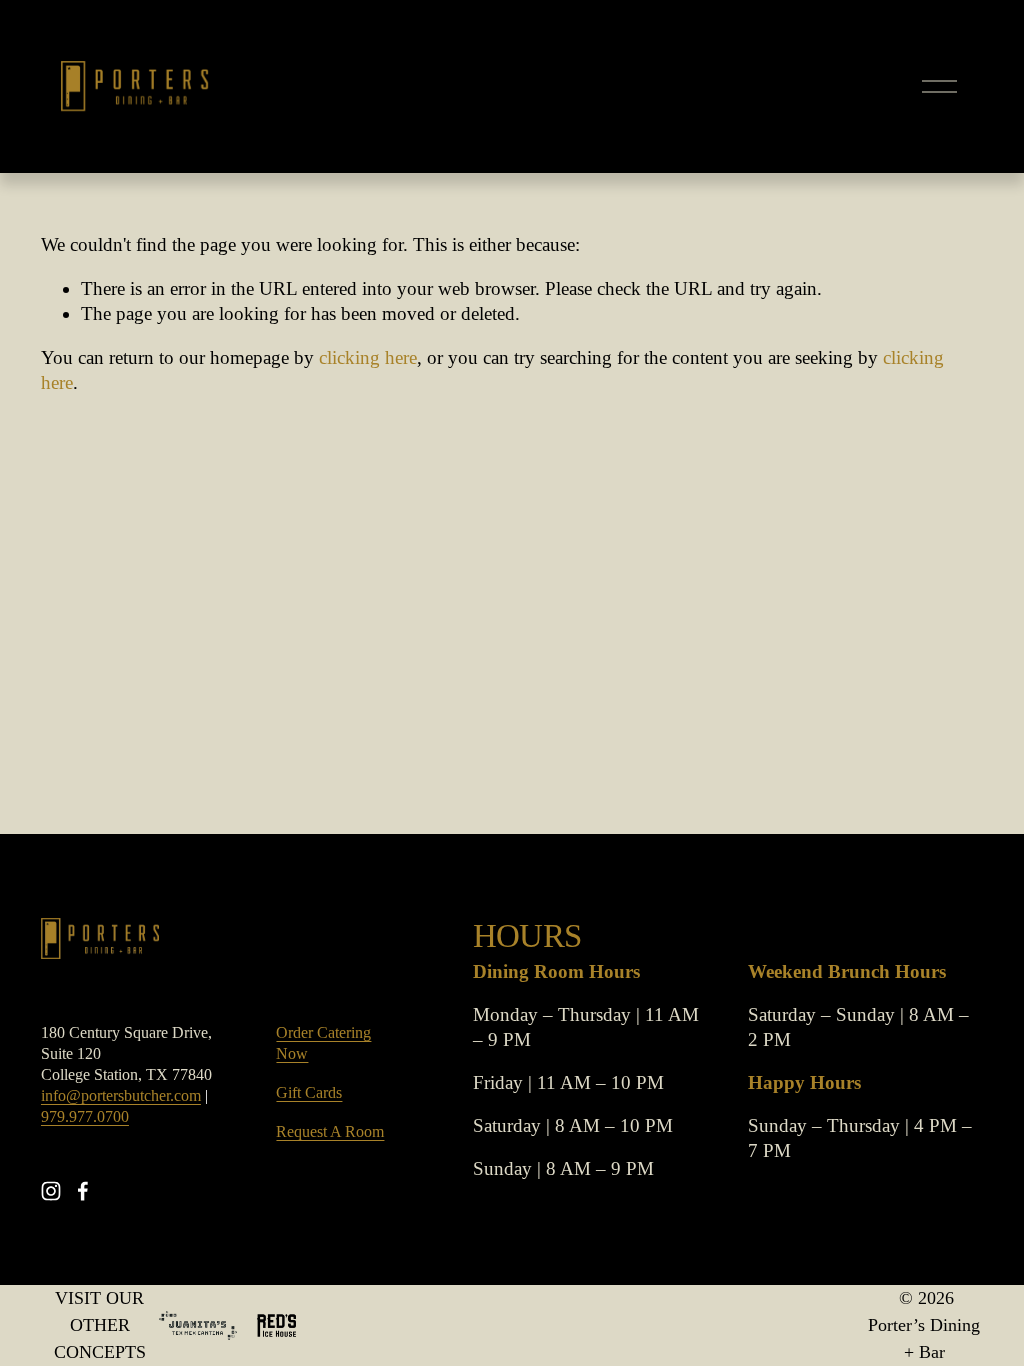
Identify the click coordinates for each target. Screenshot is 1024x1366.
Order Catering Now (323, 1043)
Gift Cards (309, 1093)
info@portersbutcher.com (121, 1096)
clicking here (368, 357)
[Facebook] (83, 1191)
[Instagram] (51, 1191)
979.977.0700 (85, 1117)
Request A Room (330, 1132)
